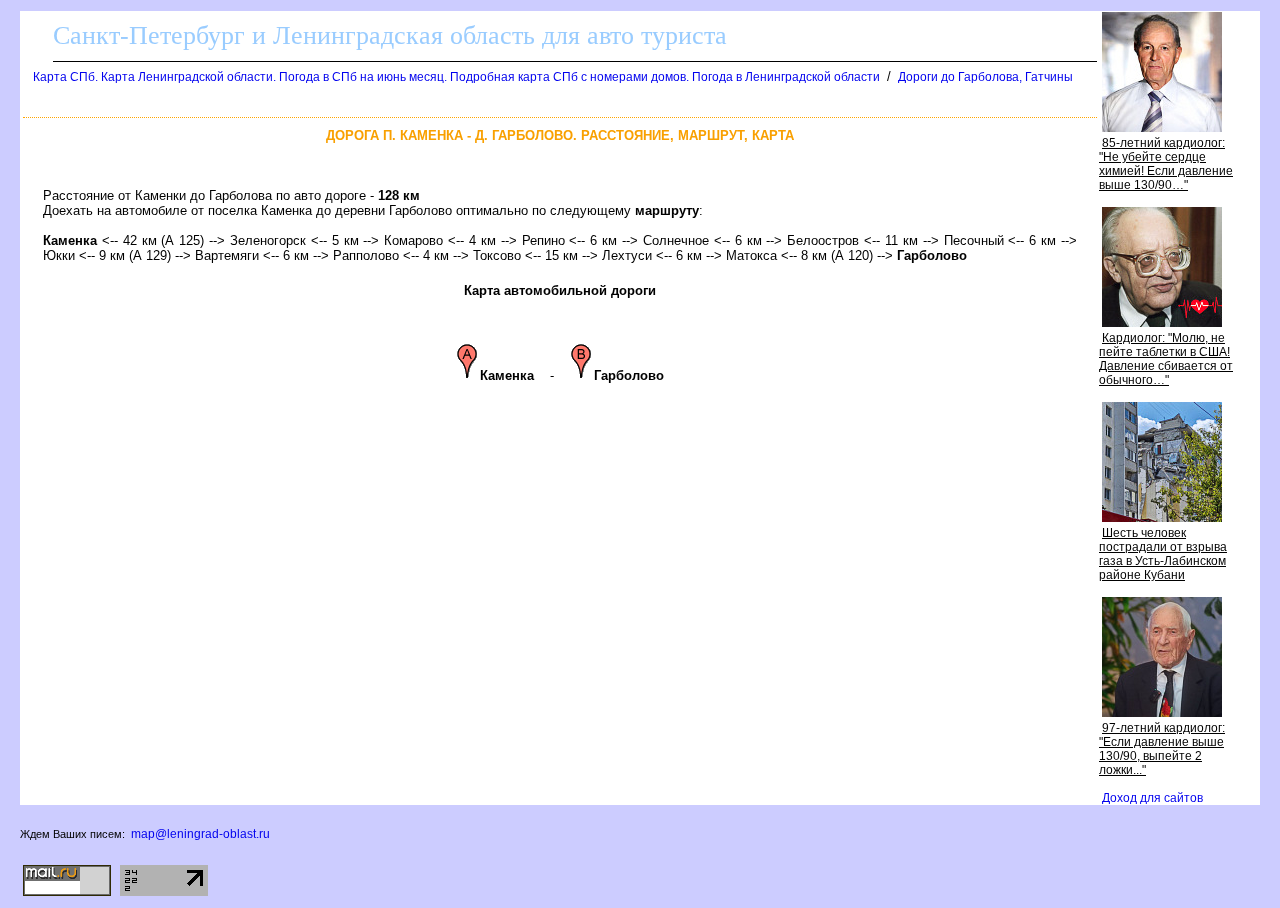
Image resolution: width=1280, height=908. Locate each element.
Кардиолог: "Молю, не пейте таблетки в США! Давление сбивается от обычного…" (1166, 359)
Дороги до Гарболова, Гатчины (985, 77)
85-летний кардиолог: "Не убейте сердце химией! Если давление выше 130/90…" (1166, 164)
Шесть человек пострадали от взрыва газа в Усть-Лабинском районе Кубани (1163, 554)
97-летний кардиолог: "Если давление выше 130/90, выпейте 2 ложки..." (1162, 749)
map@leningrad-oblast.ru (200, 834)
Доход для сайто (1152, 798)
